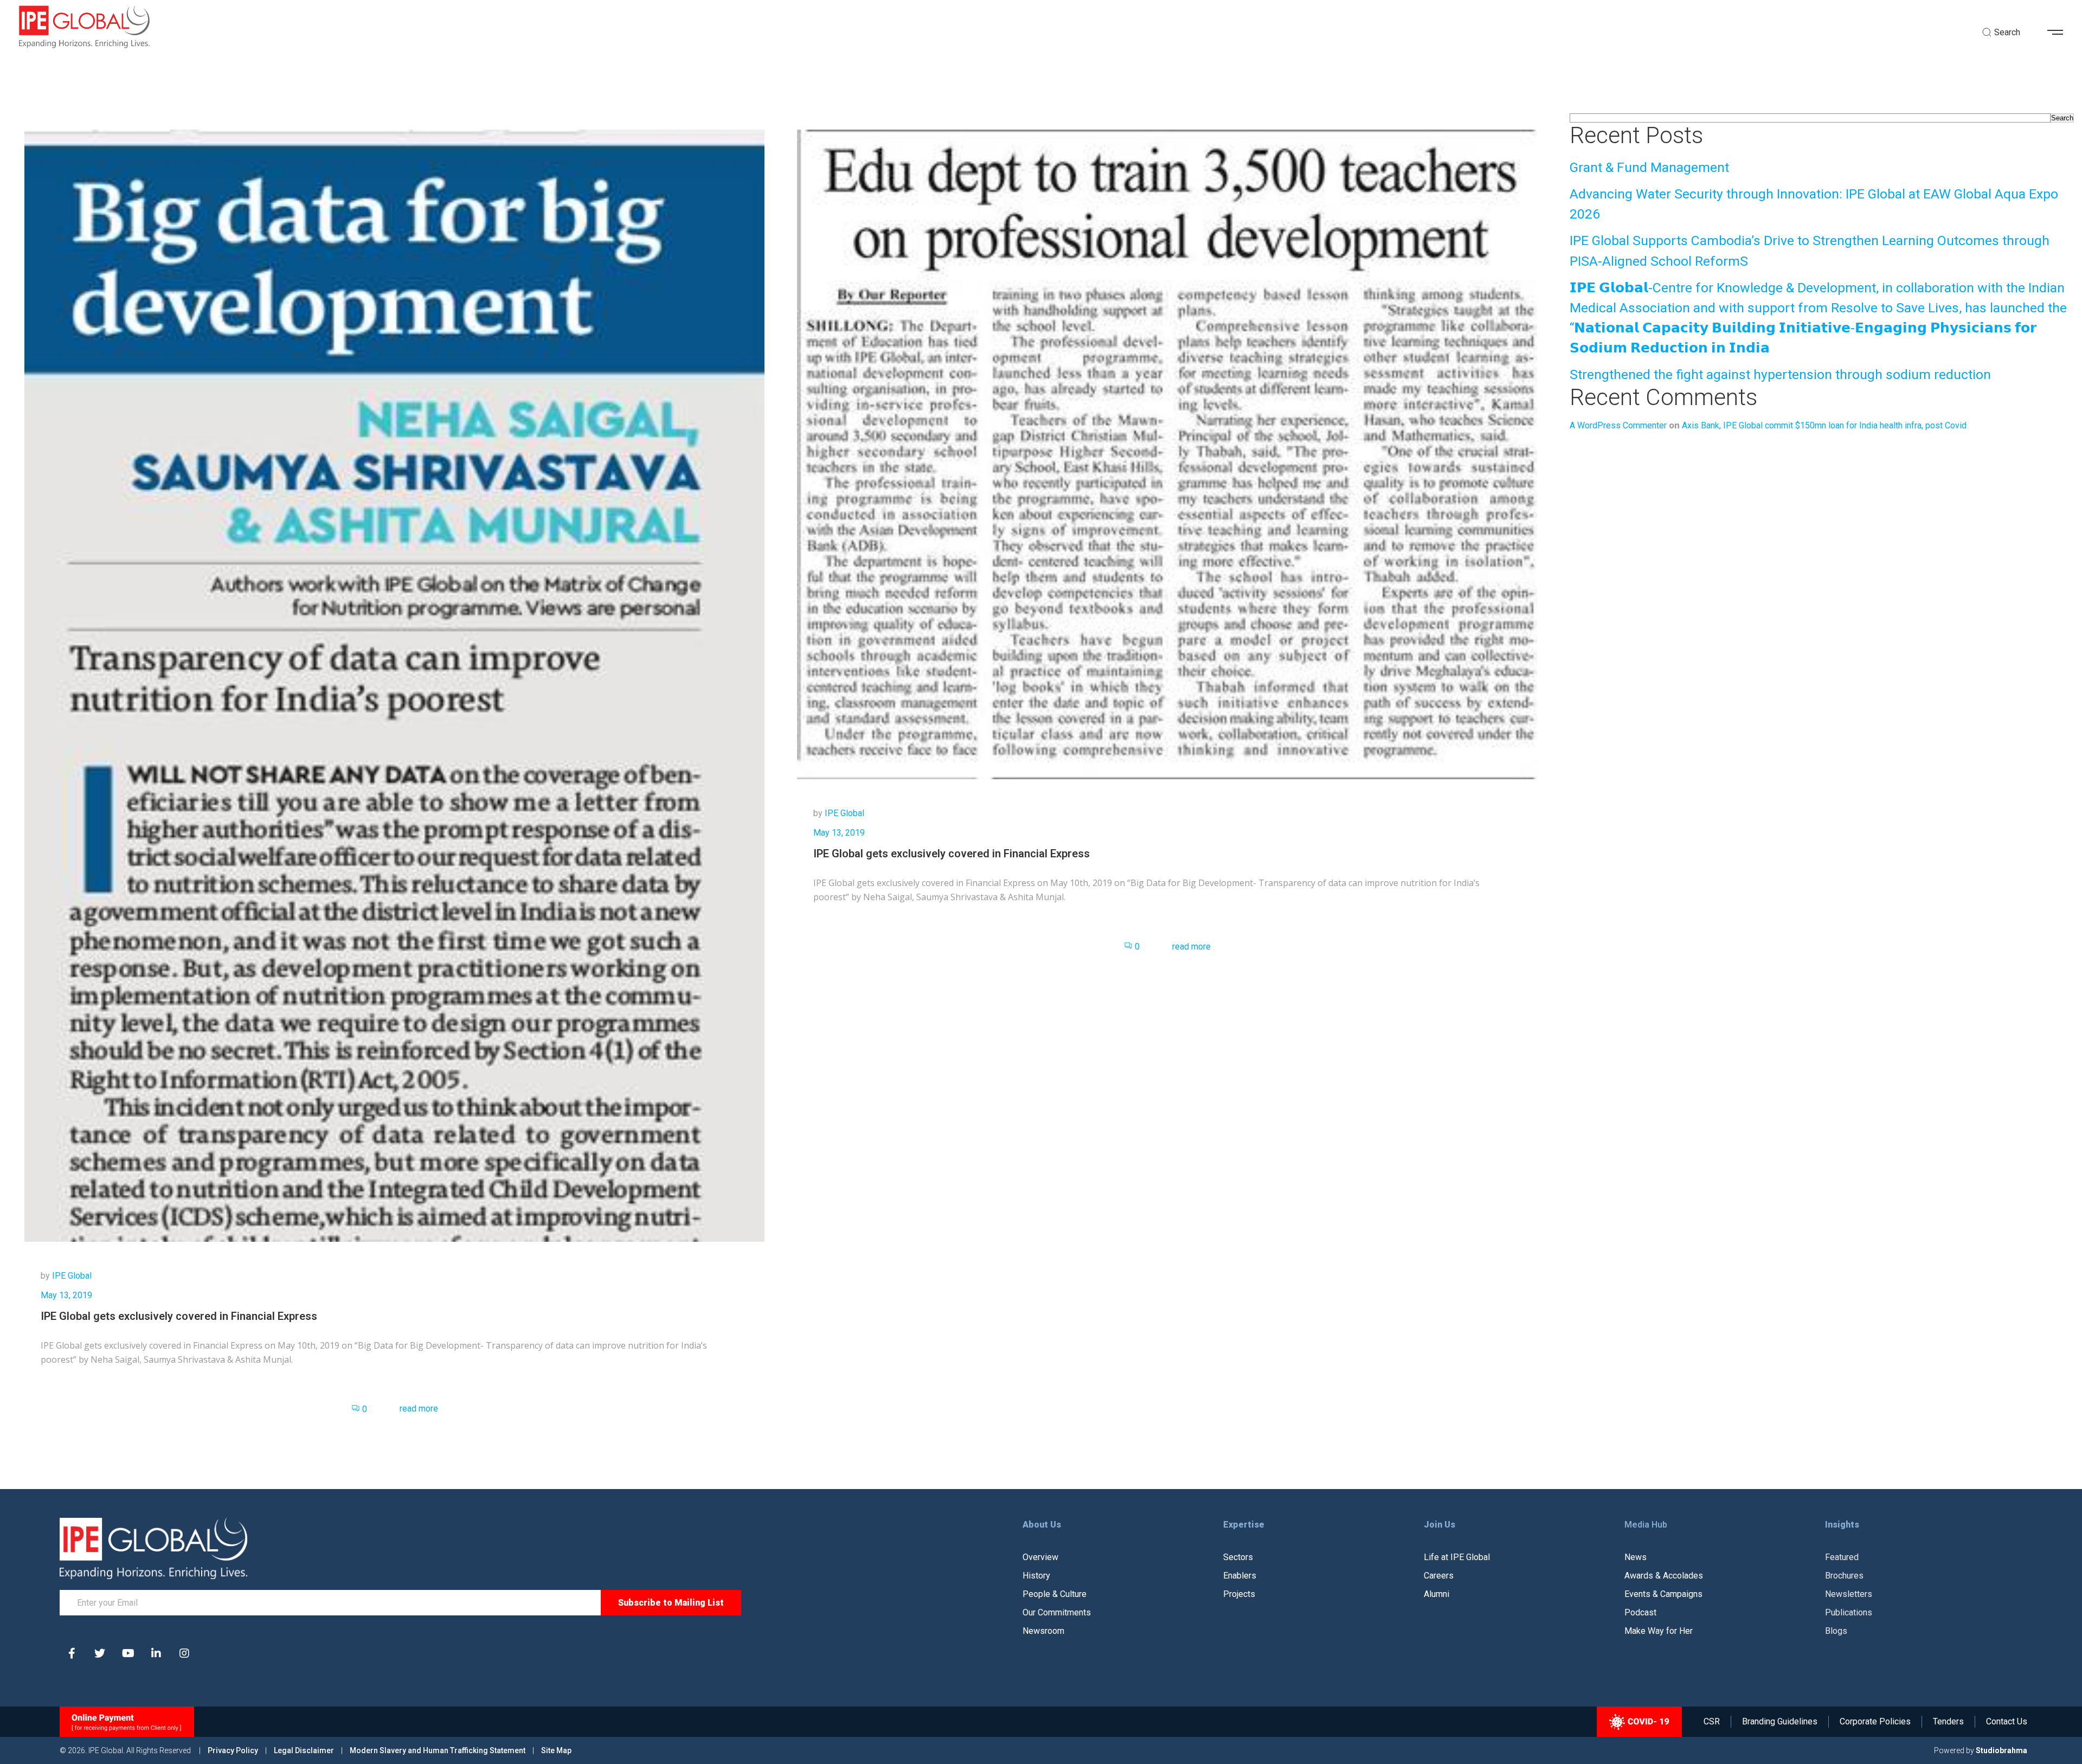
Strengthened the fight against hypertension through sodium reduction (1780, 374)
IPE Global (72, 1276)
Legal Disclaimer (304, 1750)
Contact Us (2007, 1722)
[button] (2059, 33)
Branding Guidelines (1780, 1722)
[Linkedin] (156, 1653)
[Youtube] (128, 1653)
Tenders (1948, 1722)
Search (2062, 118)
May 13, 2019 (66, 1295)
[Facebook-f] (72, 1653)
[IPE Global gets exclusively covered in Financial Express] (394, 685)
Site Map (556, 1750)
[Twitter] (100, 1653)
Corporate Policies (1875, 1722)
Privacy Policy (234, 1750)
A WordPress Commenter (1618, 425)
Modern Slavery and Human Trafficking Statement (438, 1750)
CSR (1712, 1722)
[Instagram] (184, 1653)
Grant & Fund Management (1649, 167)
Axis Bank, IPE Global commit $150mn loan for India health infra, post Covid (1824, 425)
